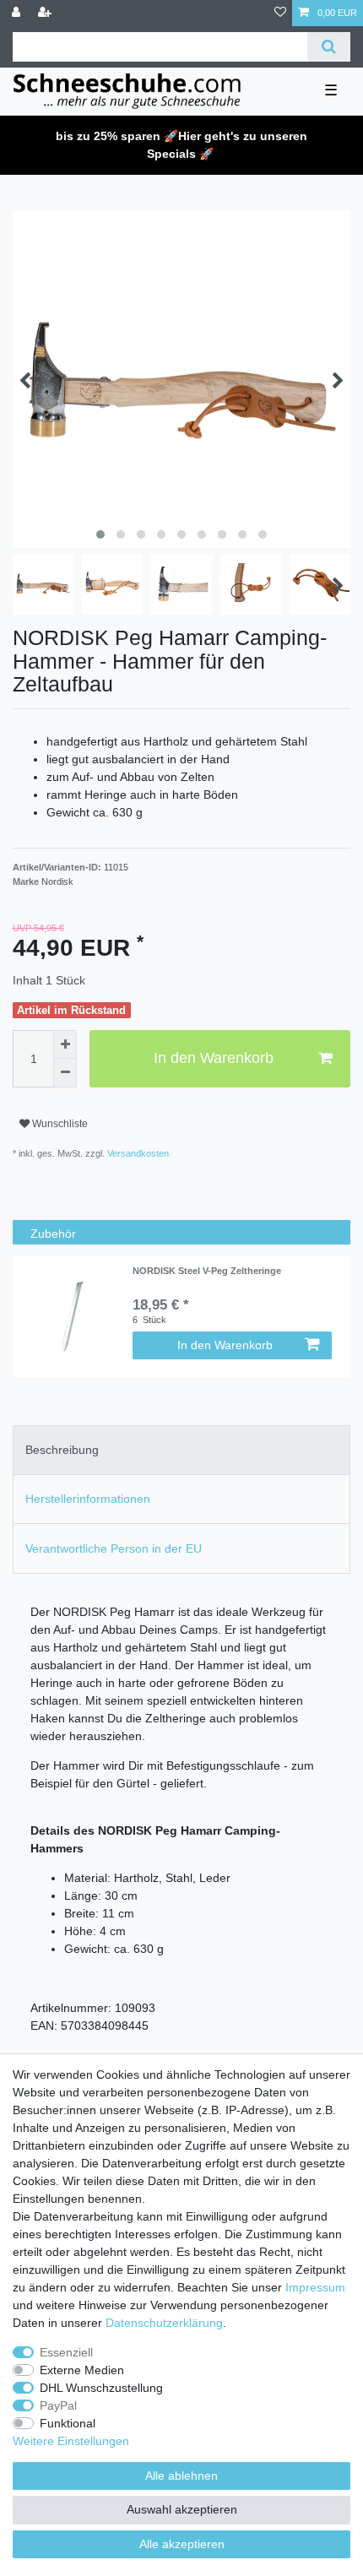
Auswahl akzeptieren (182, 2509)
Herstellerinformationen (88, 1499)
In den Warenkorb (214, 1058)
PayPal (58, 2405)
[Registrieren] (46, 13)
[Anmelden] (18, 13)
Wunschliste (59, 1124)
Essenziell (66, 2352)
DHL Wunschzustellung (101, 2388)
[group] (73, 1316)
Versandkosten (137, 1153)
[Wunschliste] (280, 13)
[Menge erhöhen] (65, 1044)
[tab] (181, 1450)
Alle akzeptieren (182, 2544)
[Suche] (329, 47)
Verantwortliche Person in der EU (114, 1548)
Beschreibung (62, 1450)
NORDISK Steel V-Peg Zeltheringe (207, 1271)
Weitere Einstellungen (71, 2441)
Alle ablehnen (181, 2476)
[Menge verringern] (65, 1073)
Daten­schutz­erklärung (164, 2323)
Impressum (315, 2287)
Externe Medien (82, 2370)
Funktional (68, 2423)
